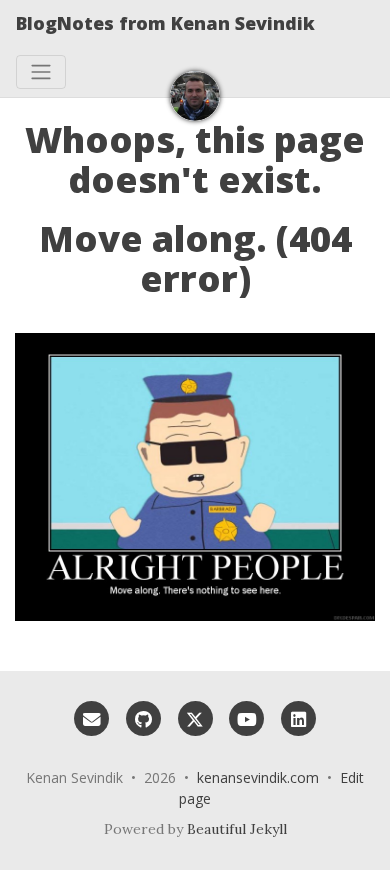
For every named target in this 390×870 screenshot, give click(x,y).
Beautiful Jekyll (237, 829)
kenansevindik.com (258, 777)
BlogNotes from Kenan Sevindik (165, 23)
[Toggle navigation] (41, 72)
